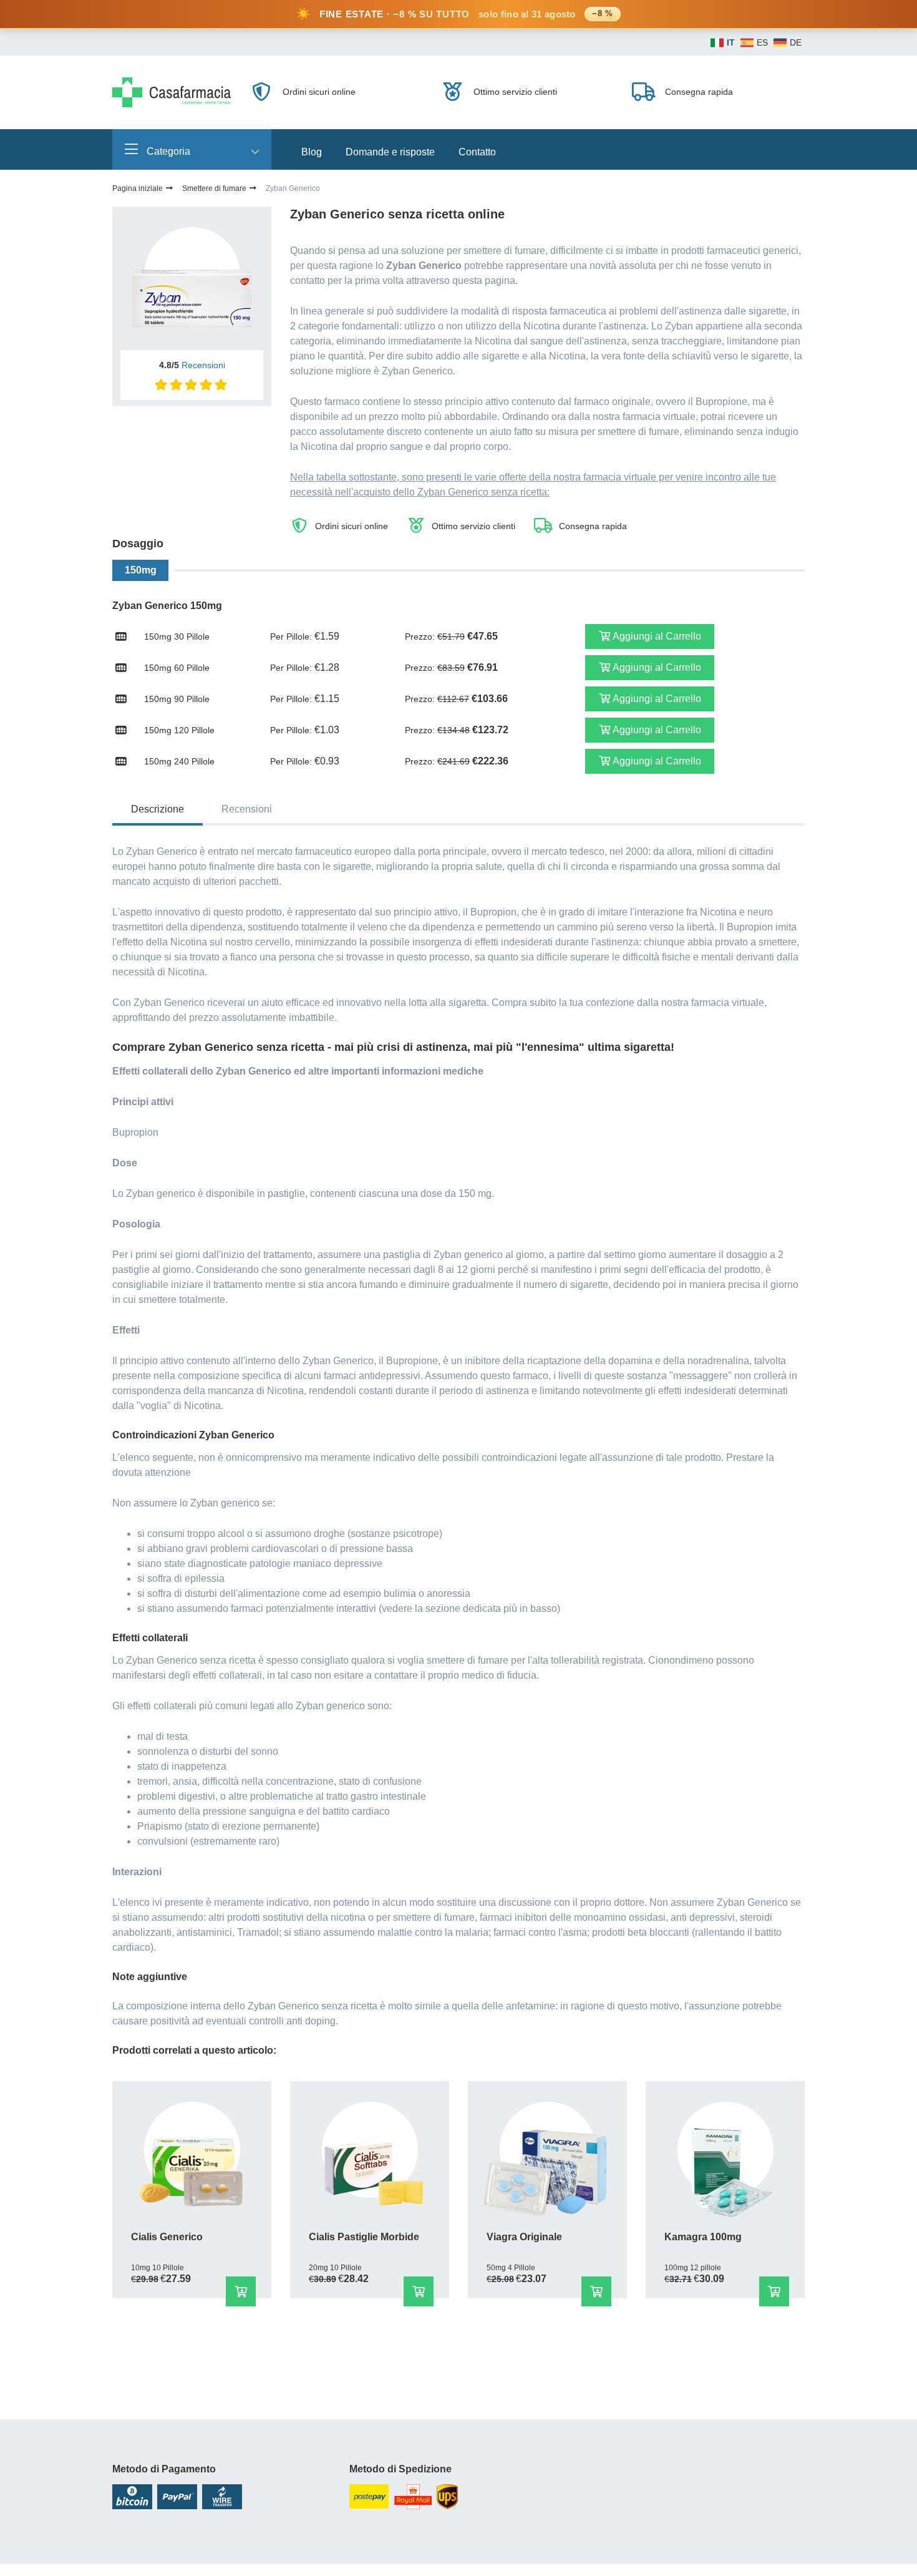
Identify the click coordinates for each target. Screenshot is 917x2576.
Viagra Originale (524, 2237)
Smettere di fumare (215, 188)
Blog (312, 152)
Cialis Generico (167, 2237)
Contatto (477, 152)
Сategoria (167, 151)
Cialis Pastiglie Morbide (364, 2237)
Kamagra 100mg (703, 2237)
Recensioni (203, 365)
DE (796, 42)
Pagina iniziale (138, 188)
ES (762, 42)
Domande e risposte (390, 152)
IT (731, 42)
